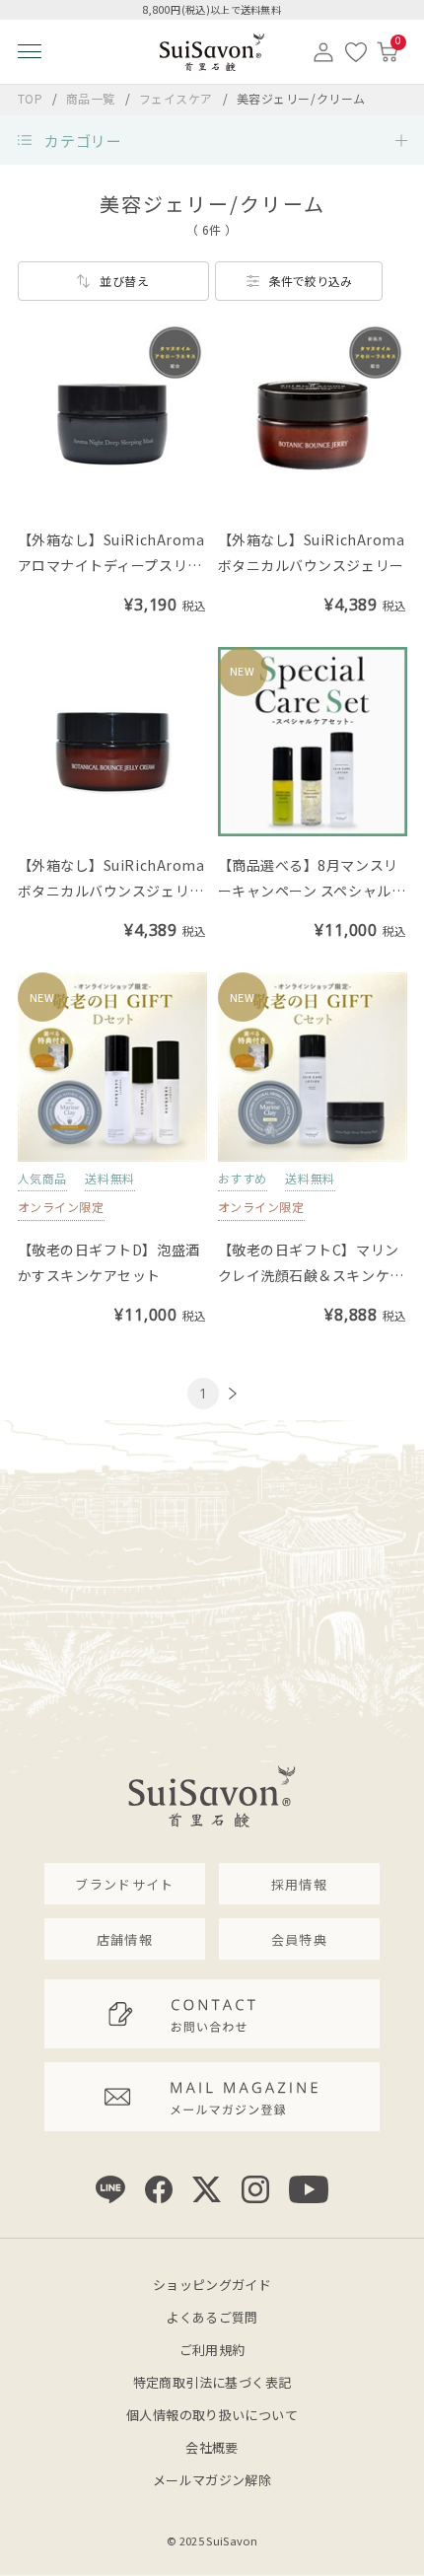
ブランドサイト (124, 1884)
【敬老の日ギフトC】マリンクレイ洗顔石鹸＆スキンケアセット (311, 1275)
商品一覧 (91, 98)
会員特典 (299, 1939)
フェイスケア (178, 98)
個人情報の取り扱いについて (212, 2415)
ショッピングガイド (212, 2285)
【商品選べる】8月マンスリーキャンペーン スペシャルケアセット (312, 891)
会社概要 (212, 2447)
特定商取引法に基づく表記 (212, 2382)
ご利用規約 (212, 2350)
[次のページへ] (230, 1394)
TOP (31, 98)
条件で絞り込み (311, 281)
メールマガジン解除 (212, 2480)
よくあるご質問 (212, 2317)
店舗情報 (125, 1939)
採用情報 (299, 1884)
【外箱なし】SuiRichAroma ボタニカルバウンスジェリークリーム (118, 891)
